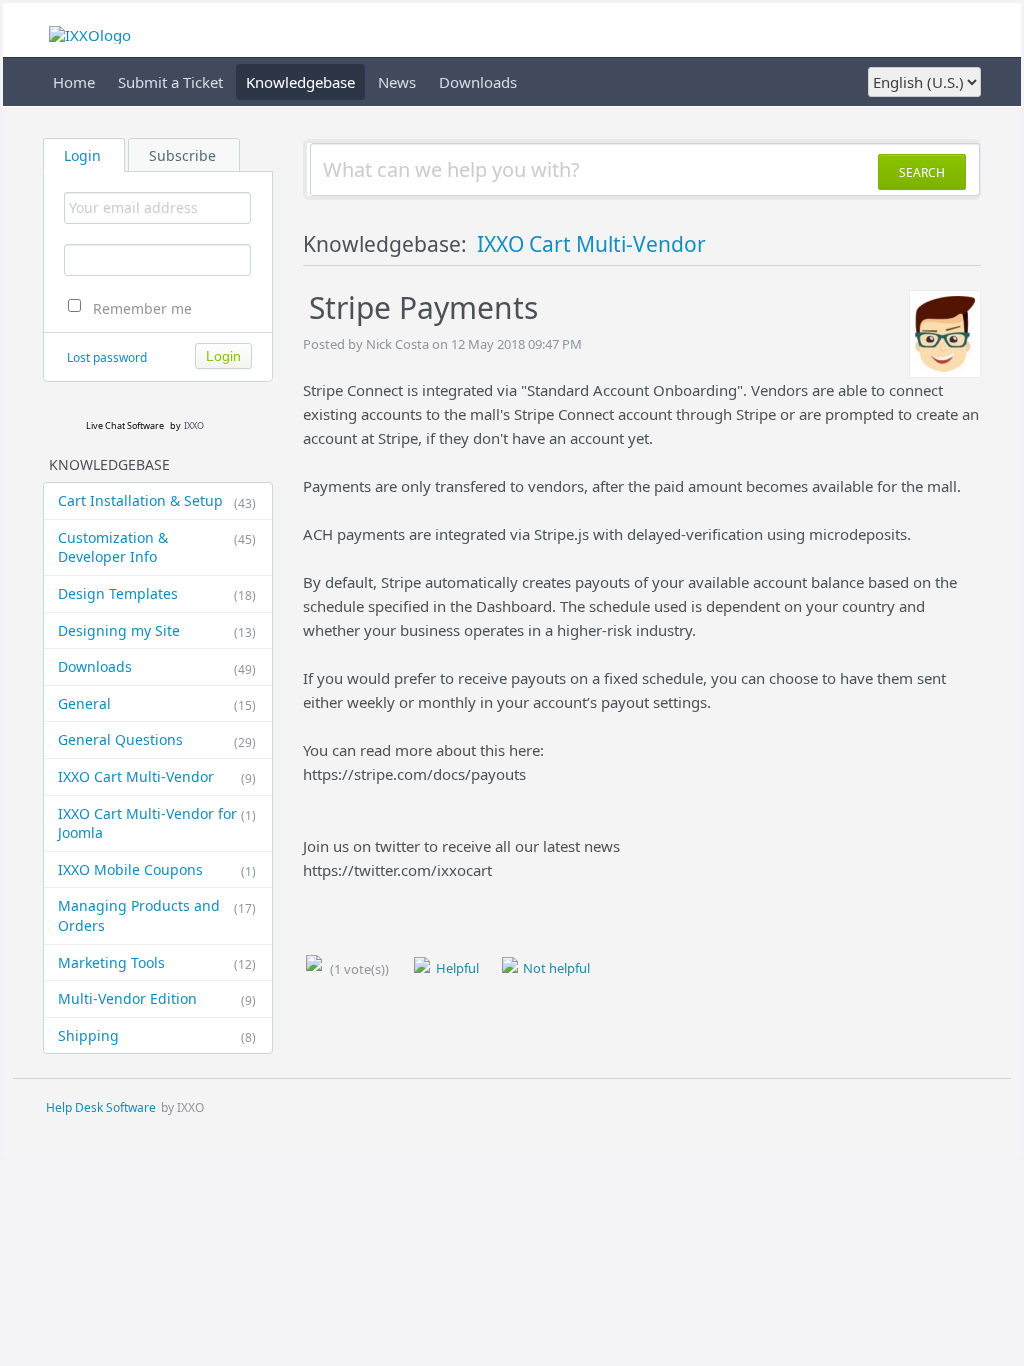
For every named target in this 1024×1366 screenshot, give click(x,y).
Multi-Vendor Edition (157, 999)
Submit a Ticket (170, 82)
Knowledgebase (300, 82)
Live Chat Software (125, 425)
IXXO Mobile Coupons (157, 870)
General (157, 704)
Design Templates (157, 594)
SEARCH (922, 172)
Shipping (157, 1036)
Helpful (456, 968)
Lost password (107, 357)
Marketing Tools (157, 963)
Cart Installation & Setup (157, 501)
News (397, 82)
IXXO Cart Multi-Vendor (157, 777)
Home (74, 82)
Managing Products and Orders (157, 915)
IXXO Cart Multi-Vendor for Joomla (157, 823)
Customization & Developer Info (157, 547)
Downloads (478, 82)
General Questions (157, 740)
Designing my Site (157, 631)
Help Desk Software (101, 1107)
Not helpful (555, 968)
